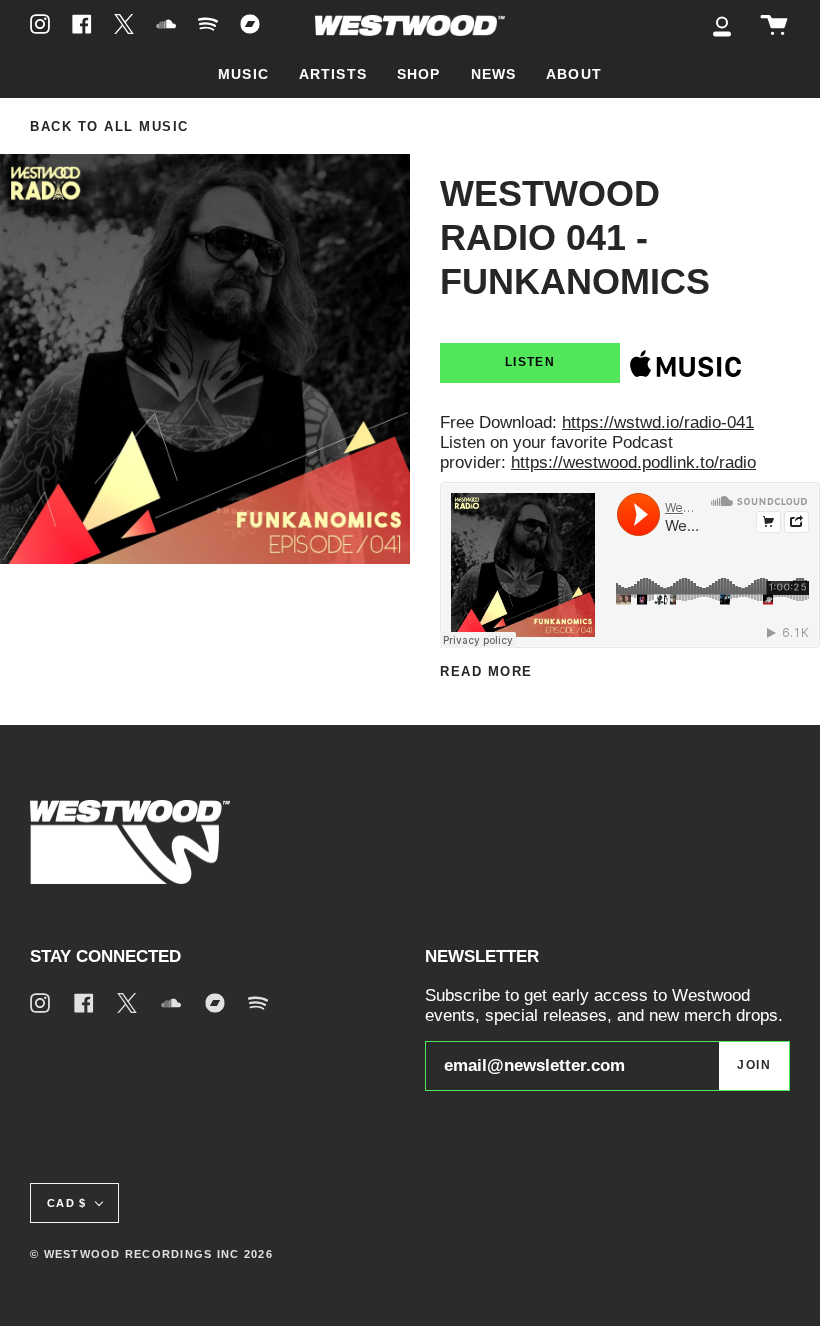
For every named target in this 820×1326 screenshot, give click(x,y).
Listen (530, 362)
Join (754, 1065)
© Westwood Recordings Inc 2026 (151, 1254)
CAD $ (66, 1203)
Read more (486, 672)
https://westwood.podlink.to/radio (633, 462)
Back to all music (109, 127)
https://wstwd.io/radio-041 (658, 422)
